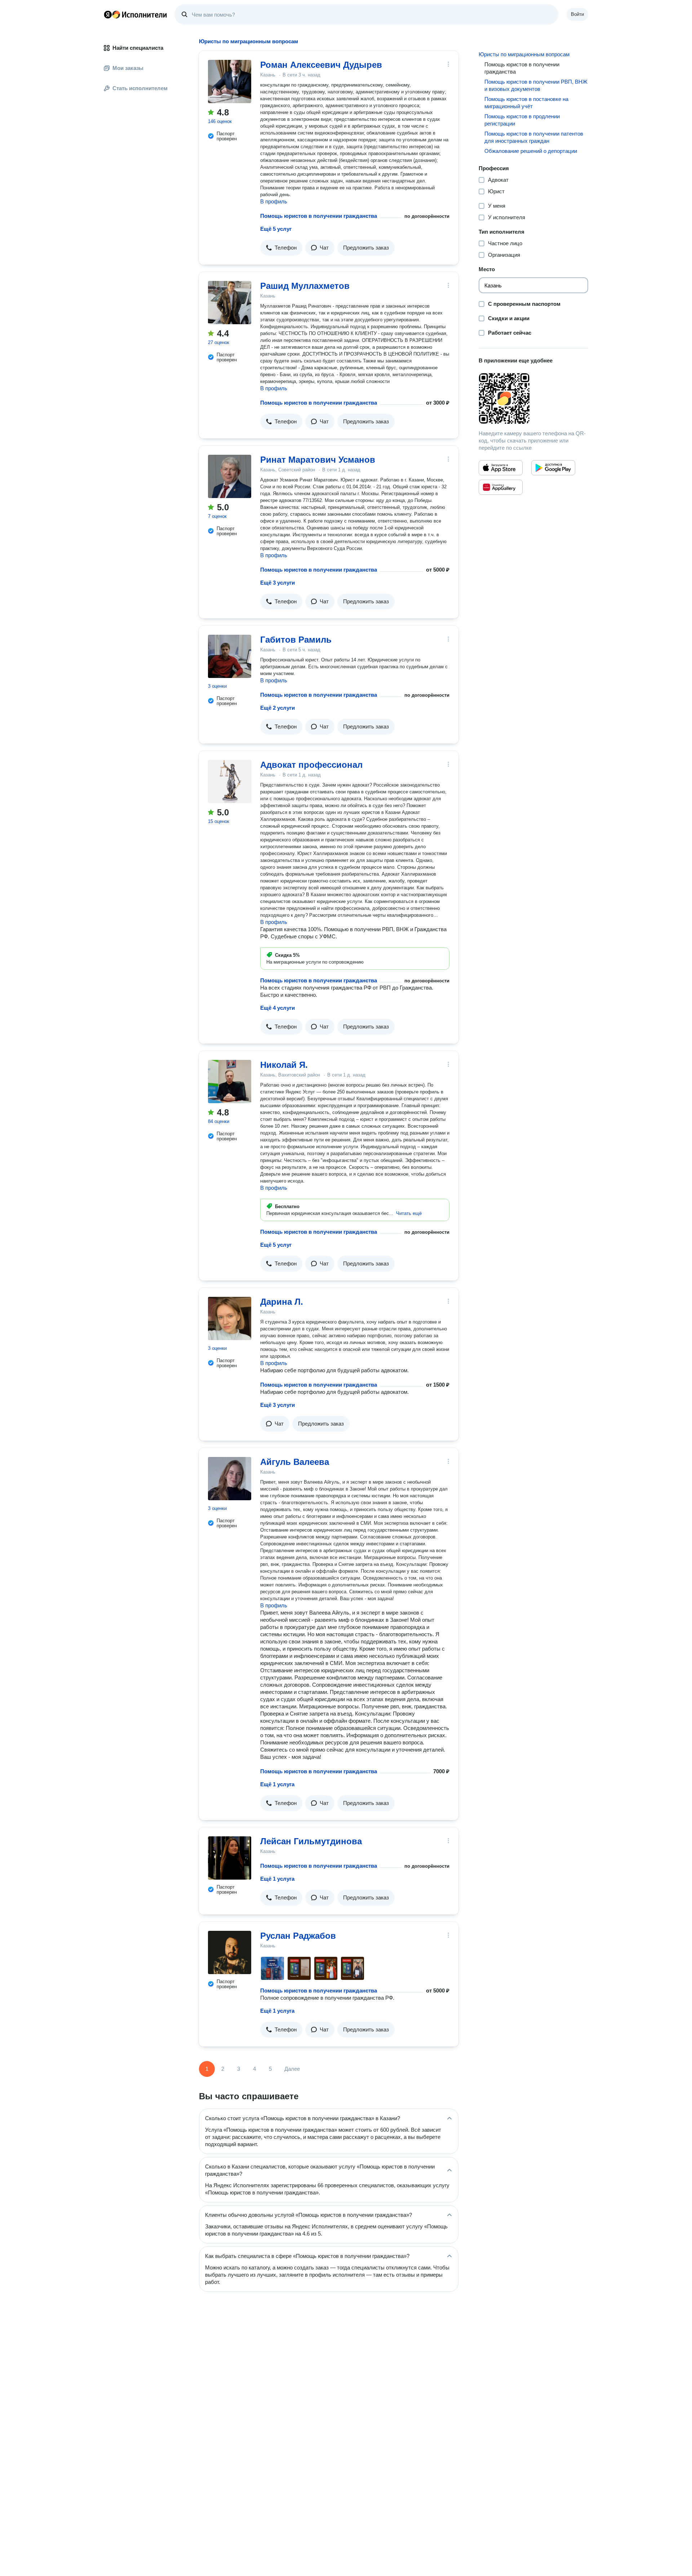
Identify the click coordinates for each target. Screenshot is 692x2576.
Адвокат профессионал (311, 765)
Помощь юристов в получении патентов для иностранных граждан (534, 137)
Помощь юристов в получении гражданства (319, 216)
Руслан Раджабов (298, 1936)
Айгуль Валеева (295, 1462)
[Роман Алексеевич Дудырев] (230, 82)
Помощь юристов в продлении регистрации (522, 120)
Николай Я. (284, 1065)
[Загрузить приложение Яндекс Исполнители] (533, 398)
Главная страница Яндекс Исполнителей (136, 14)
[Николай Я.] (230, 1082)
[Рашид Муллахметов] (230, 303)
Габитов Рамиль (296, 640)
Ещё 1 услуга (277, 1784)
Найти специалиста (138, 48)
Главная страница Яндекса (108, 14)
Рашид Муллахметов (305, 286)
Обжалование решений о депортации (531, 151)
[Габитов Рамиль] (230, 656)
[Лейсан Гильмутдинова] (230, 1858)
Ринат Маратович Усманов (318, 460)
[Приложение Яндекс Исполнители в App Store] (501, 468)
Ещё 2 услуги (278, 708)
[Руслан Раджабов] (230, 1952)
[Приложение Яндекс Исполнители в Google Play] (553, 468)
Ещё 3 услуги (278, 583)
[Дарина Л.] (230, 1318)
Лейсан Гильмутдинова (311, 1841)
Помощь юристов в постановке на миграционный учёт (526, 103)
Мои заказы (128, 68)
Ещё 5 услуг (276, 229)
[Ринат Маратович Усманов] (230, 476)
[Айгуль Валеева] (230, 1479)
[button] (281, 248)
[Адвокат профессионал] (230, 781)
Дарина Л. (282, 1302)
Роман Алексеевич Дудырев (321, 65)
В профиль (274, 201)
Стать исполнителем (140, 88)
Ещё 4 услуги (278, 1008)
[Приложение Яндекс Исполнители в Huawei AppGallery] (501, 487)
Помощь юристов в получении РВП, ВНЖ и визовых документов (536, 85)
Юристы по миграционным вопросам (524, 54)
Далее (292, 2069)
